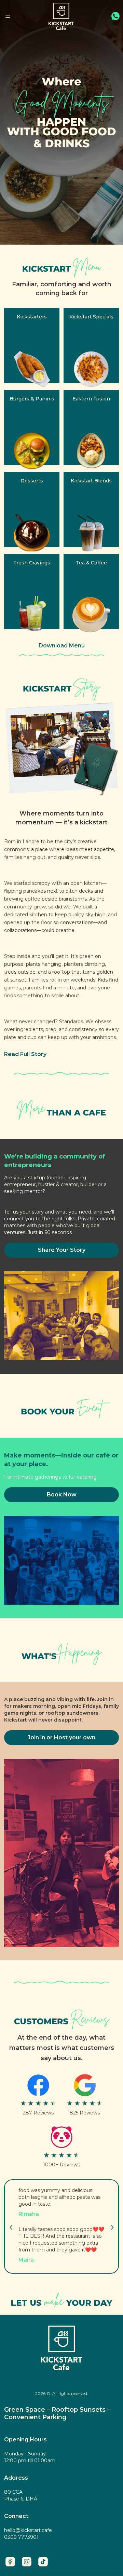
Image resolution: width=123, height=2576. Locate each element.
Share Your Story (62, 1250)
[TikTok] (43, 2562)
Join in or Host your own (61, 1737)
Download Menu (62, 646)
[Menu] (8, 16)
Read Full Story (25, 1054)
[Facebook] (10, 2562)
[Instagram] (27, 2562)
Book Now (62, 1495)
